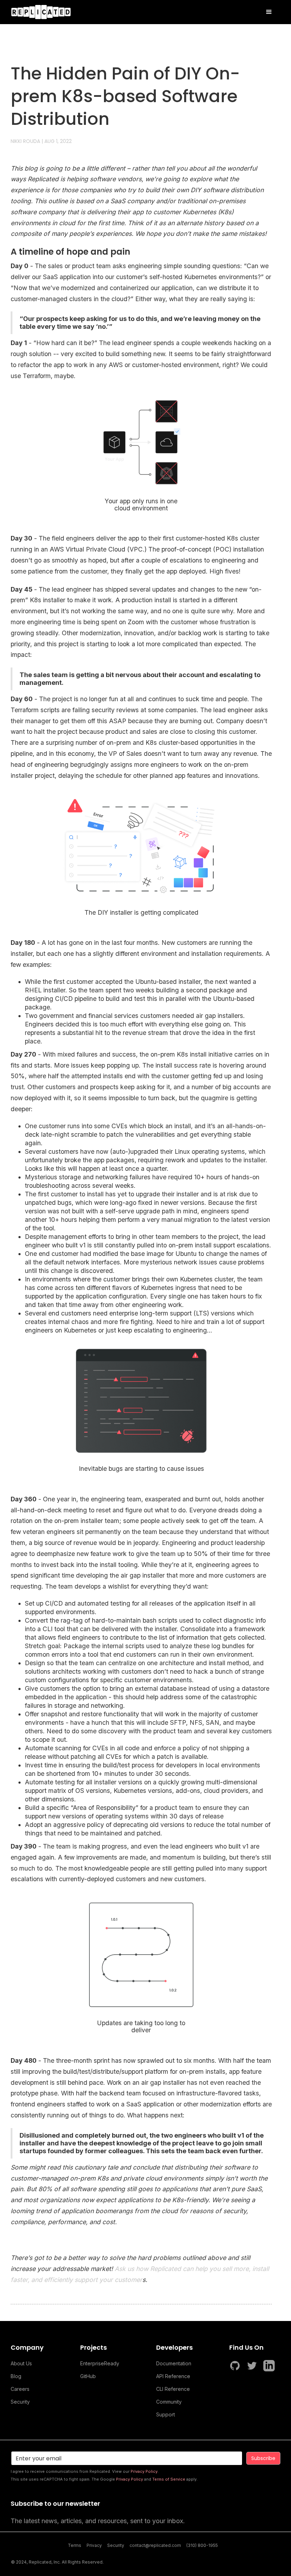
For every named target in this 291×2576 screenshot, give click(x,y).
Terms (75, 2545)
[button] (269, 12)
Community (169, 2402)
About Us (21, 2363)
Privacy (94, 2545)
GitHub (88, 2376)
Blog (16, 2376)
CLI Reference (173, 2389)
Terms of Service (169, 2479)
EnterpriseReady (100, 2363)
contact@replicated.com (155, 2545)
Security (20, 2402)
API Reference (173, 2376)
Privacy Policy (144, 2471)
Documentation (174, 2363)
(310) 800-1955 (202, 2545)
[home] (41, 12)
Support (166, 2414)
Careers (20, 2389)
